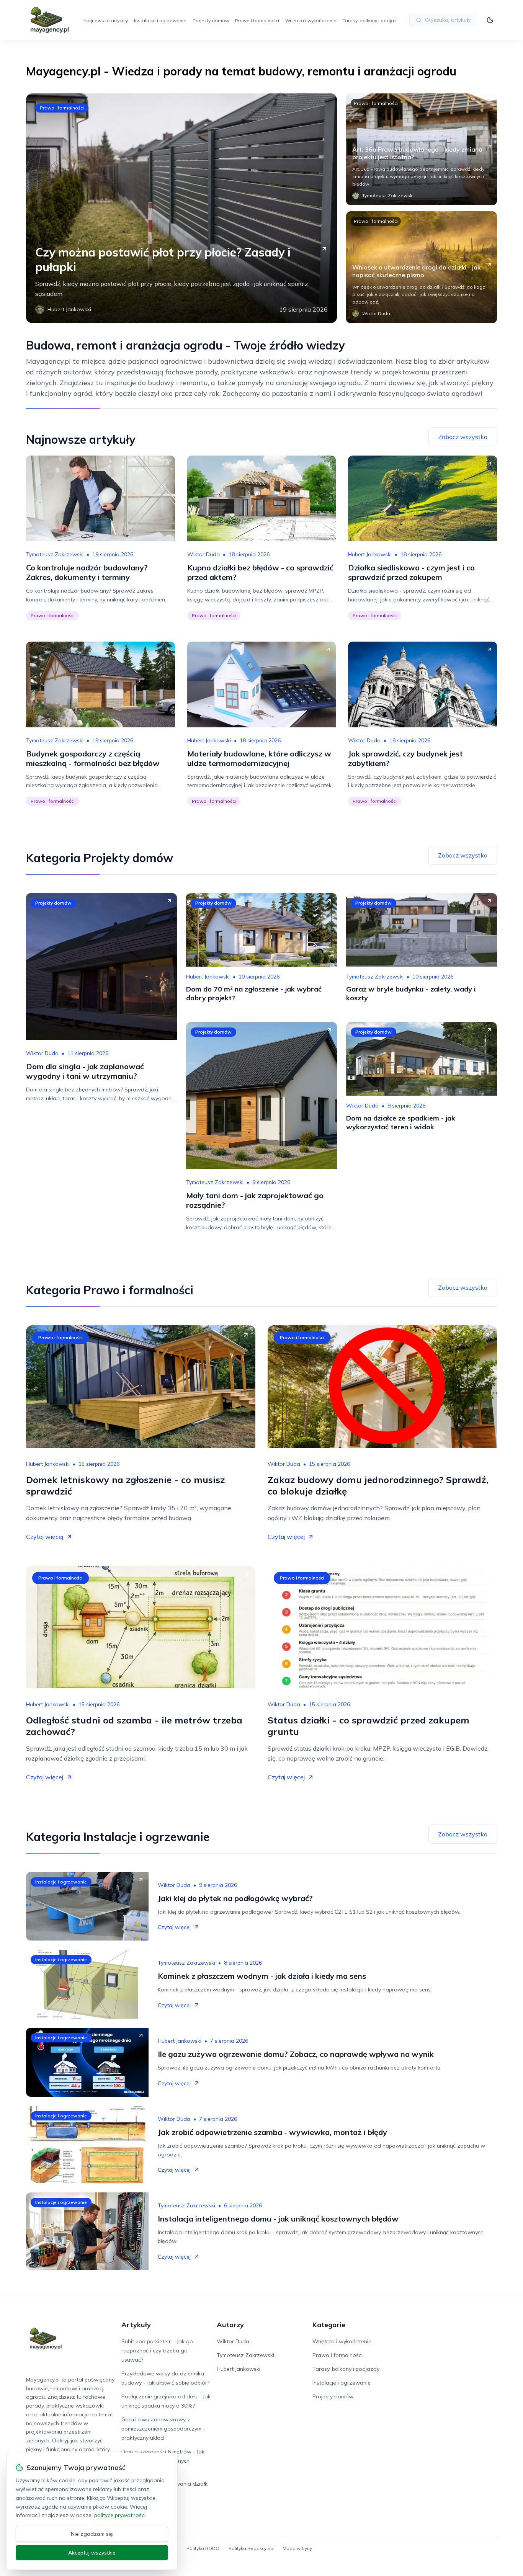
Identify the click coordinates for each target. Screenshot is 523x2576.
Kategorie (329, 2325)
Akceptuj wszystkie (92, 2553)
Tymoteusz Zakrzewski (55, 554)
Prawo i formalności (257, 20)
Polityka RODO (203, 2548)
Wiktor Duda (203, 554)
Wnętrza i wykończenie (311, 20)
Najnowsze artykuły (106, 20)
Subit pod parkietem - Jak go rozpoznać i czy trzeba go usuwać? (157, 2351)
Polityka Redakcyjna (251, 2548)
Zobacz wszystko (463, 437)
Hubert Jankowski (370, 554)
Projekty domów (211, 20)
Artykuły (136, 2325)
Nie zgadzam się (92, 2534)
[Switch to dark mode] (490, 20)
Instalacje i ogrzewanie (160, 20)
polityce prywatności (120, 2515)
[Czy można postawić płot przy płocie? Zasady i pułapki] (181, 208)
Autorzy (230, 2325)
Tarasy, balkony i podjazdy (372, 20)
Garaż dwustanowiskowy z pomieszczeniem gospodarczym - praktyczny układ (163, 2429)
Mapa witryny (297, 2548)
